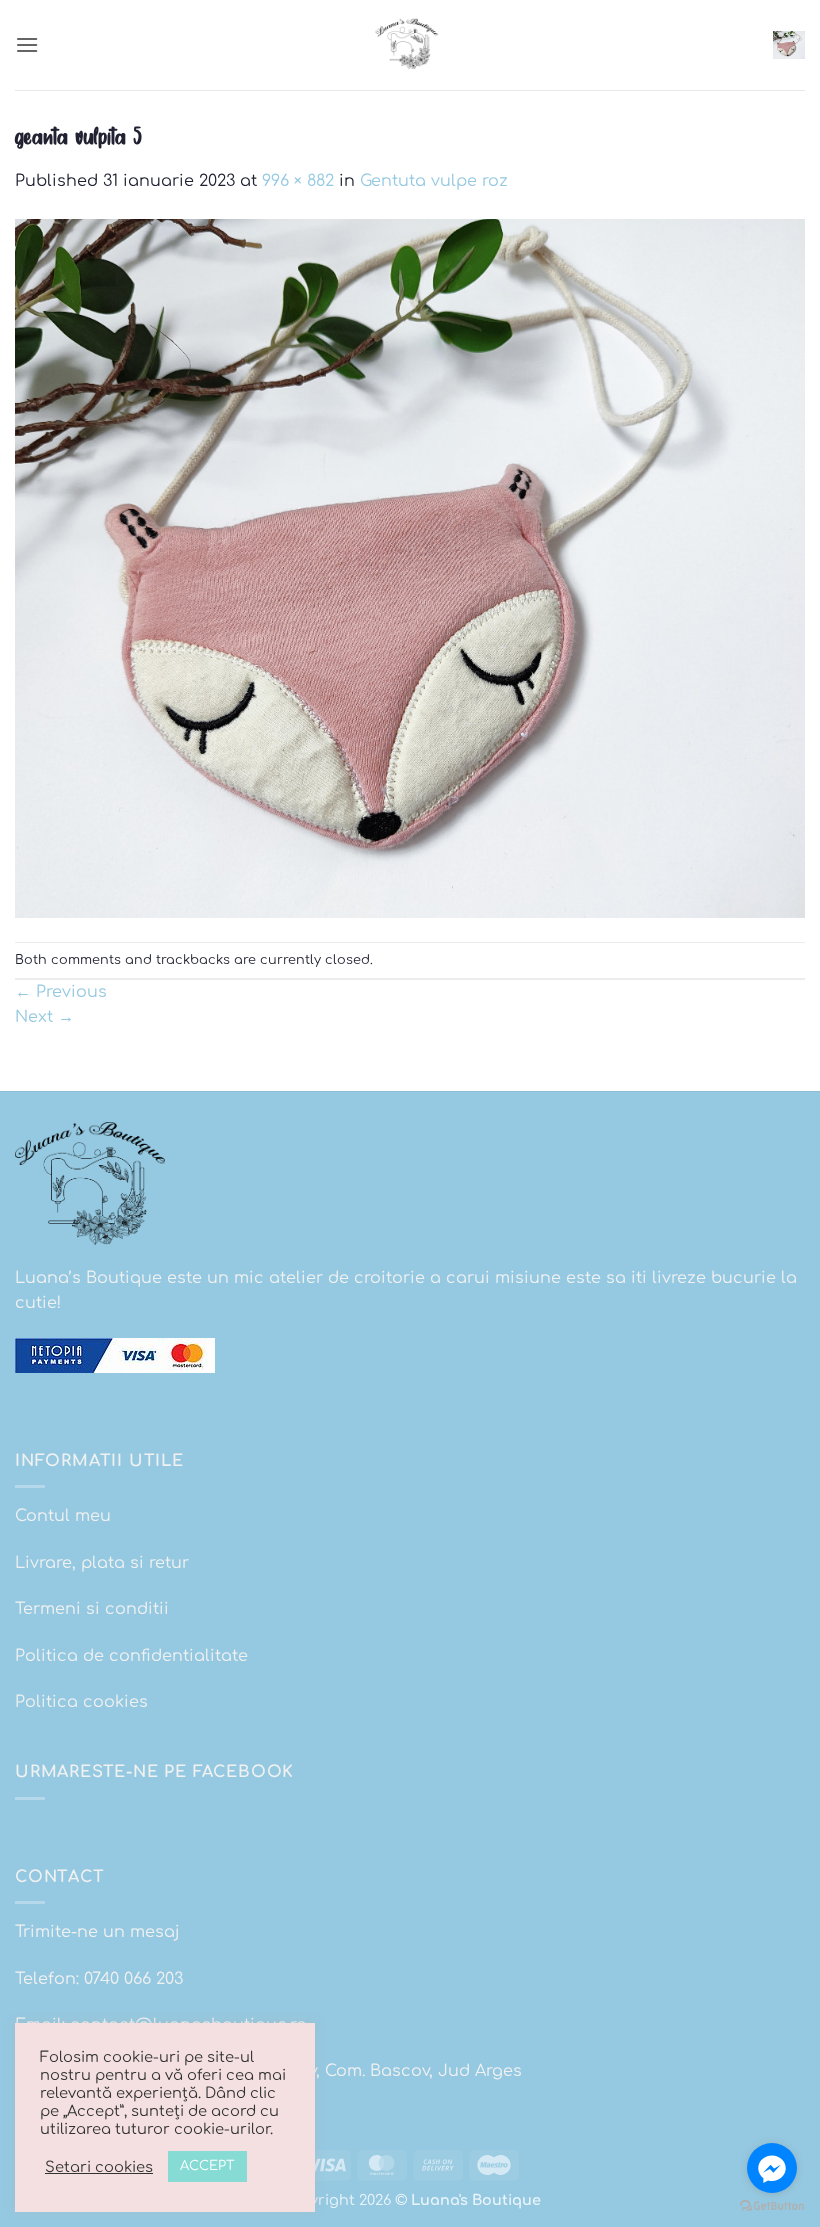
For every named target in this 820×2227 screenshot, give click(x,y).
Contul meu (63, 1516)
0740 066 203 (133, 1979)
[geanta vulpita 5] (410, 568)
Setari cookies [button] (99, 2167)
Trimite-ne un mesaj (97, 1932)
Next (44, 1017)
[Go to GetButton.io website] (772, 2206)
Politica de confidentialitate (131, 1656)
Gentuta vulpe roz (434, 181)
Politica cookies (81, 1702)
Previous (61, 992)
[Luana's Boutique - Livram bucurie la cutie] (410, 45)
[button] (27, 44)
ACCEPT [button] (207, 2166)
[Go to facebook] (772, 2168)
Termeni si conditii (92, 1609)
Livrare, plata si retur (102, 1563)
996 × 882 (298, 181)
